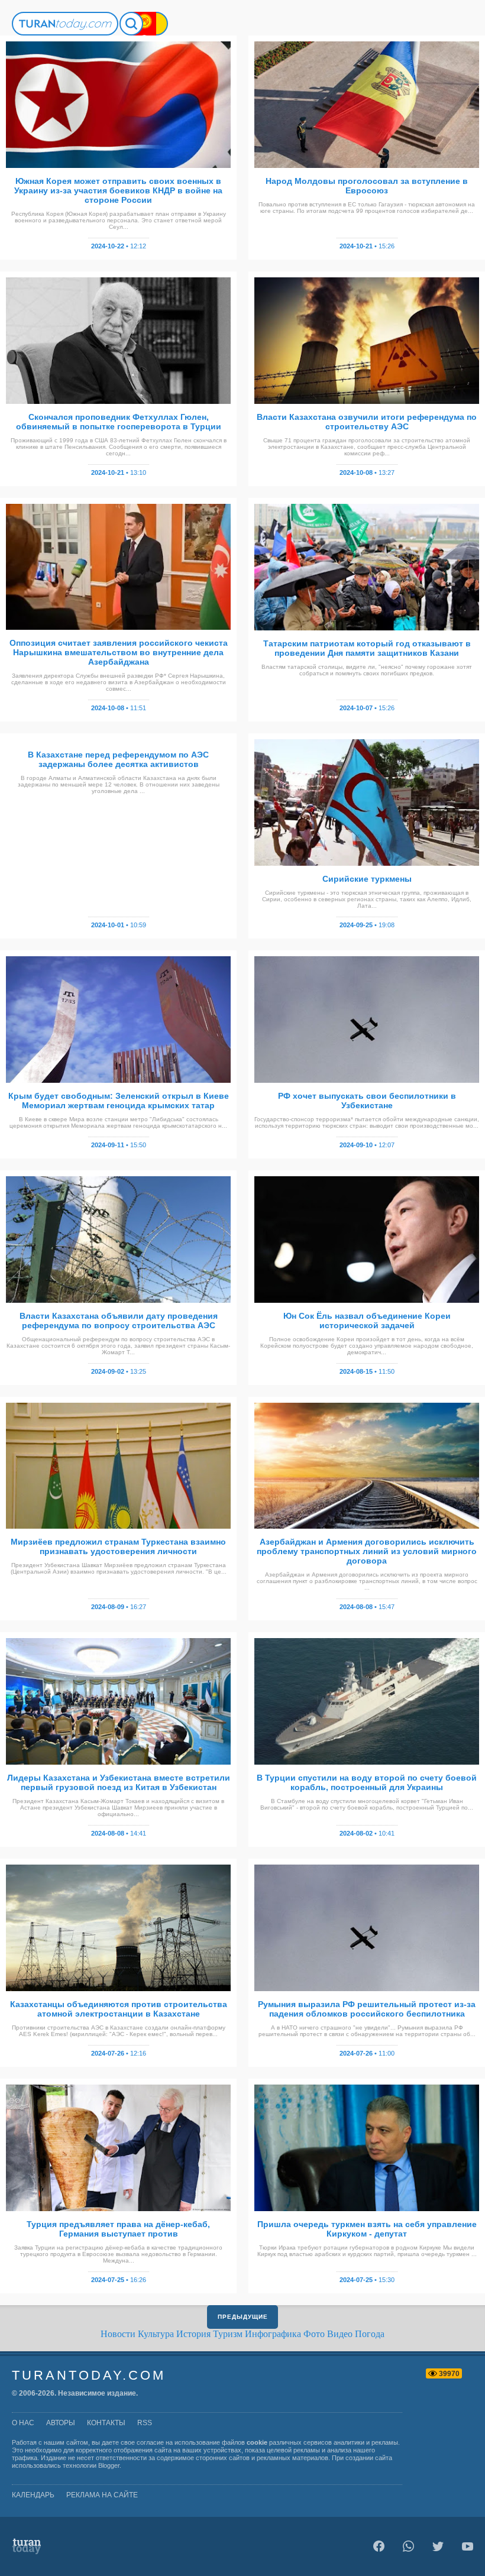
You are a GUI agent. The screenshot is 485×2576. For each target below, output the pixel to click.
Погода (370, 2334)
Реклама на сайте (102, 2495)
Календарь (33, 2495)
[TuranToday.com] (65, 24)
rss (145, 2423)
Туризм (228, 2334)
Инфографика (273, 2334)
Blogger (109, 2465)
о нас (23, 2423)
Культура (156, 2334)
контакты (106, 2423)
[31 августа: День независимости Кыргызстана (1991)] (144, 24)
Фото (314, 2334)
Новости (118, 2334)
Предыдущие (243, 2317)
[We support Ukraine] (156, 24)
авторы (61, 2423)
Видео (340, 2334)
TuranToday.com (89, 2375)
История (193, 2334)
